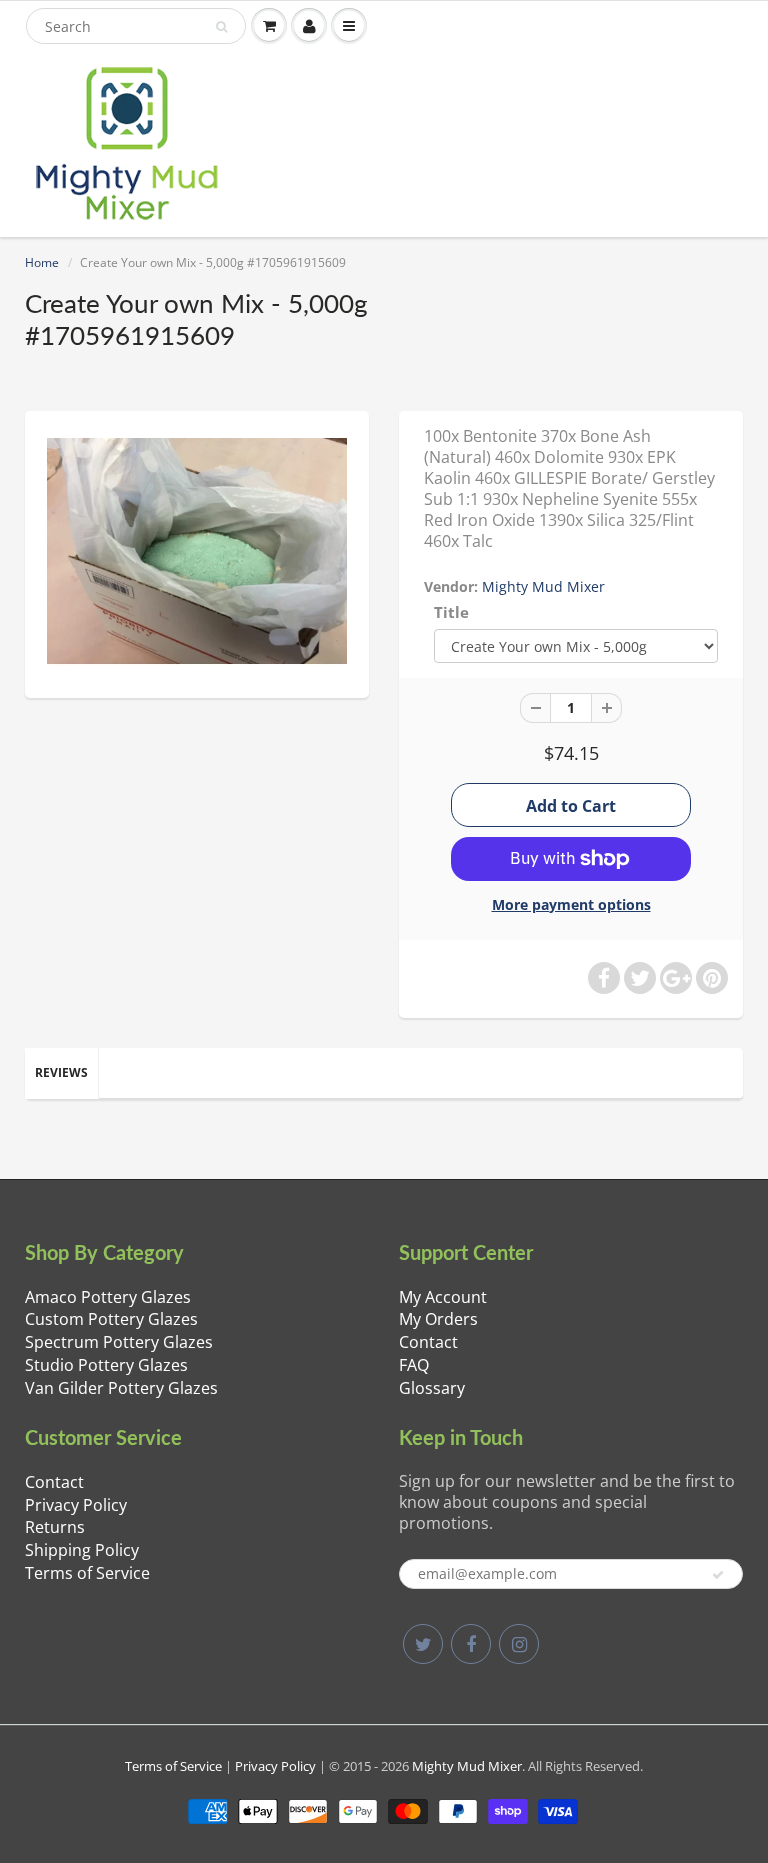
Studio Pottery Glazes (106, 1365)
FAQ (414, 1365)
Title (451, 612)
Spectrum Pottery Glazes (119, 1342)
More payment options (571, 904)
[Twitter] (423, 1644)
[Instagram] (519, 1644)
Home (42, 262)
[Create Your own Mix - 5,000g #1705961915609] (197, 552)
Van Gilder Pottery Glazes (121, 1388)
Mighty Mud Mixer (543, 586)
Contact (428, 1342)
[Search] (221, 27)
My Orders (438, 1319)
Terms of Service (87, 1573)
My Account (443, 1297)
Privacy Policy (76, 1505)
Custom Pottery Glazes (111, 1319)
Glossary (432, 1388)
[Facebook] (471, 1644)
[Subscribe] (718, 1575)
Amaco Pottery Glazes (108, 1297)
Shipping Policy (82, 1550)
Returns (55, 1527)
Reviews (61, 1072)
